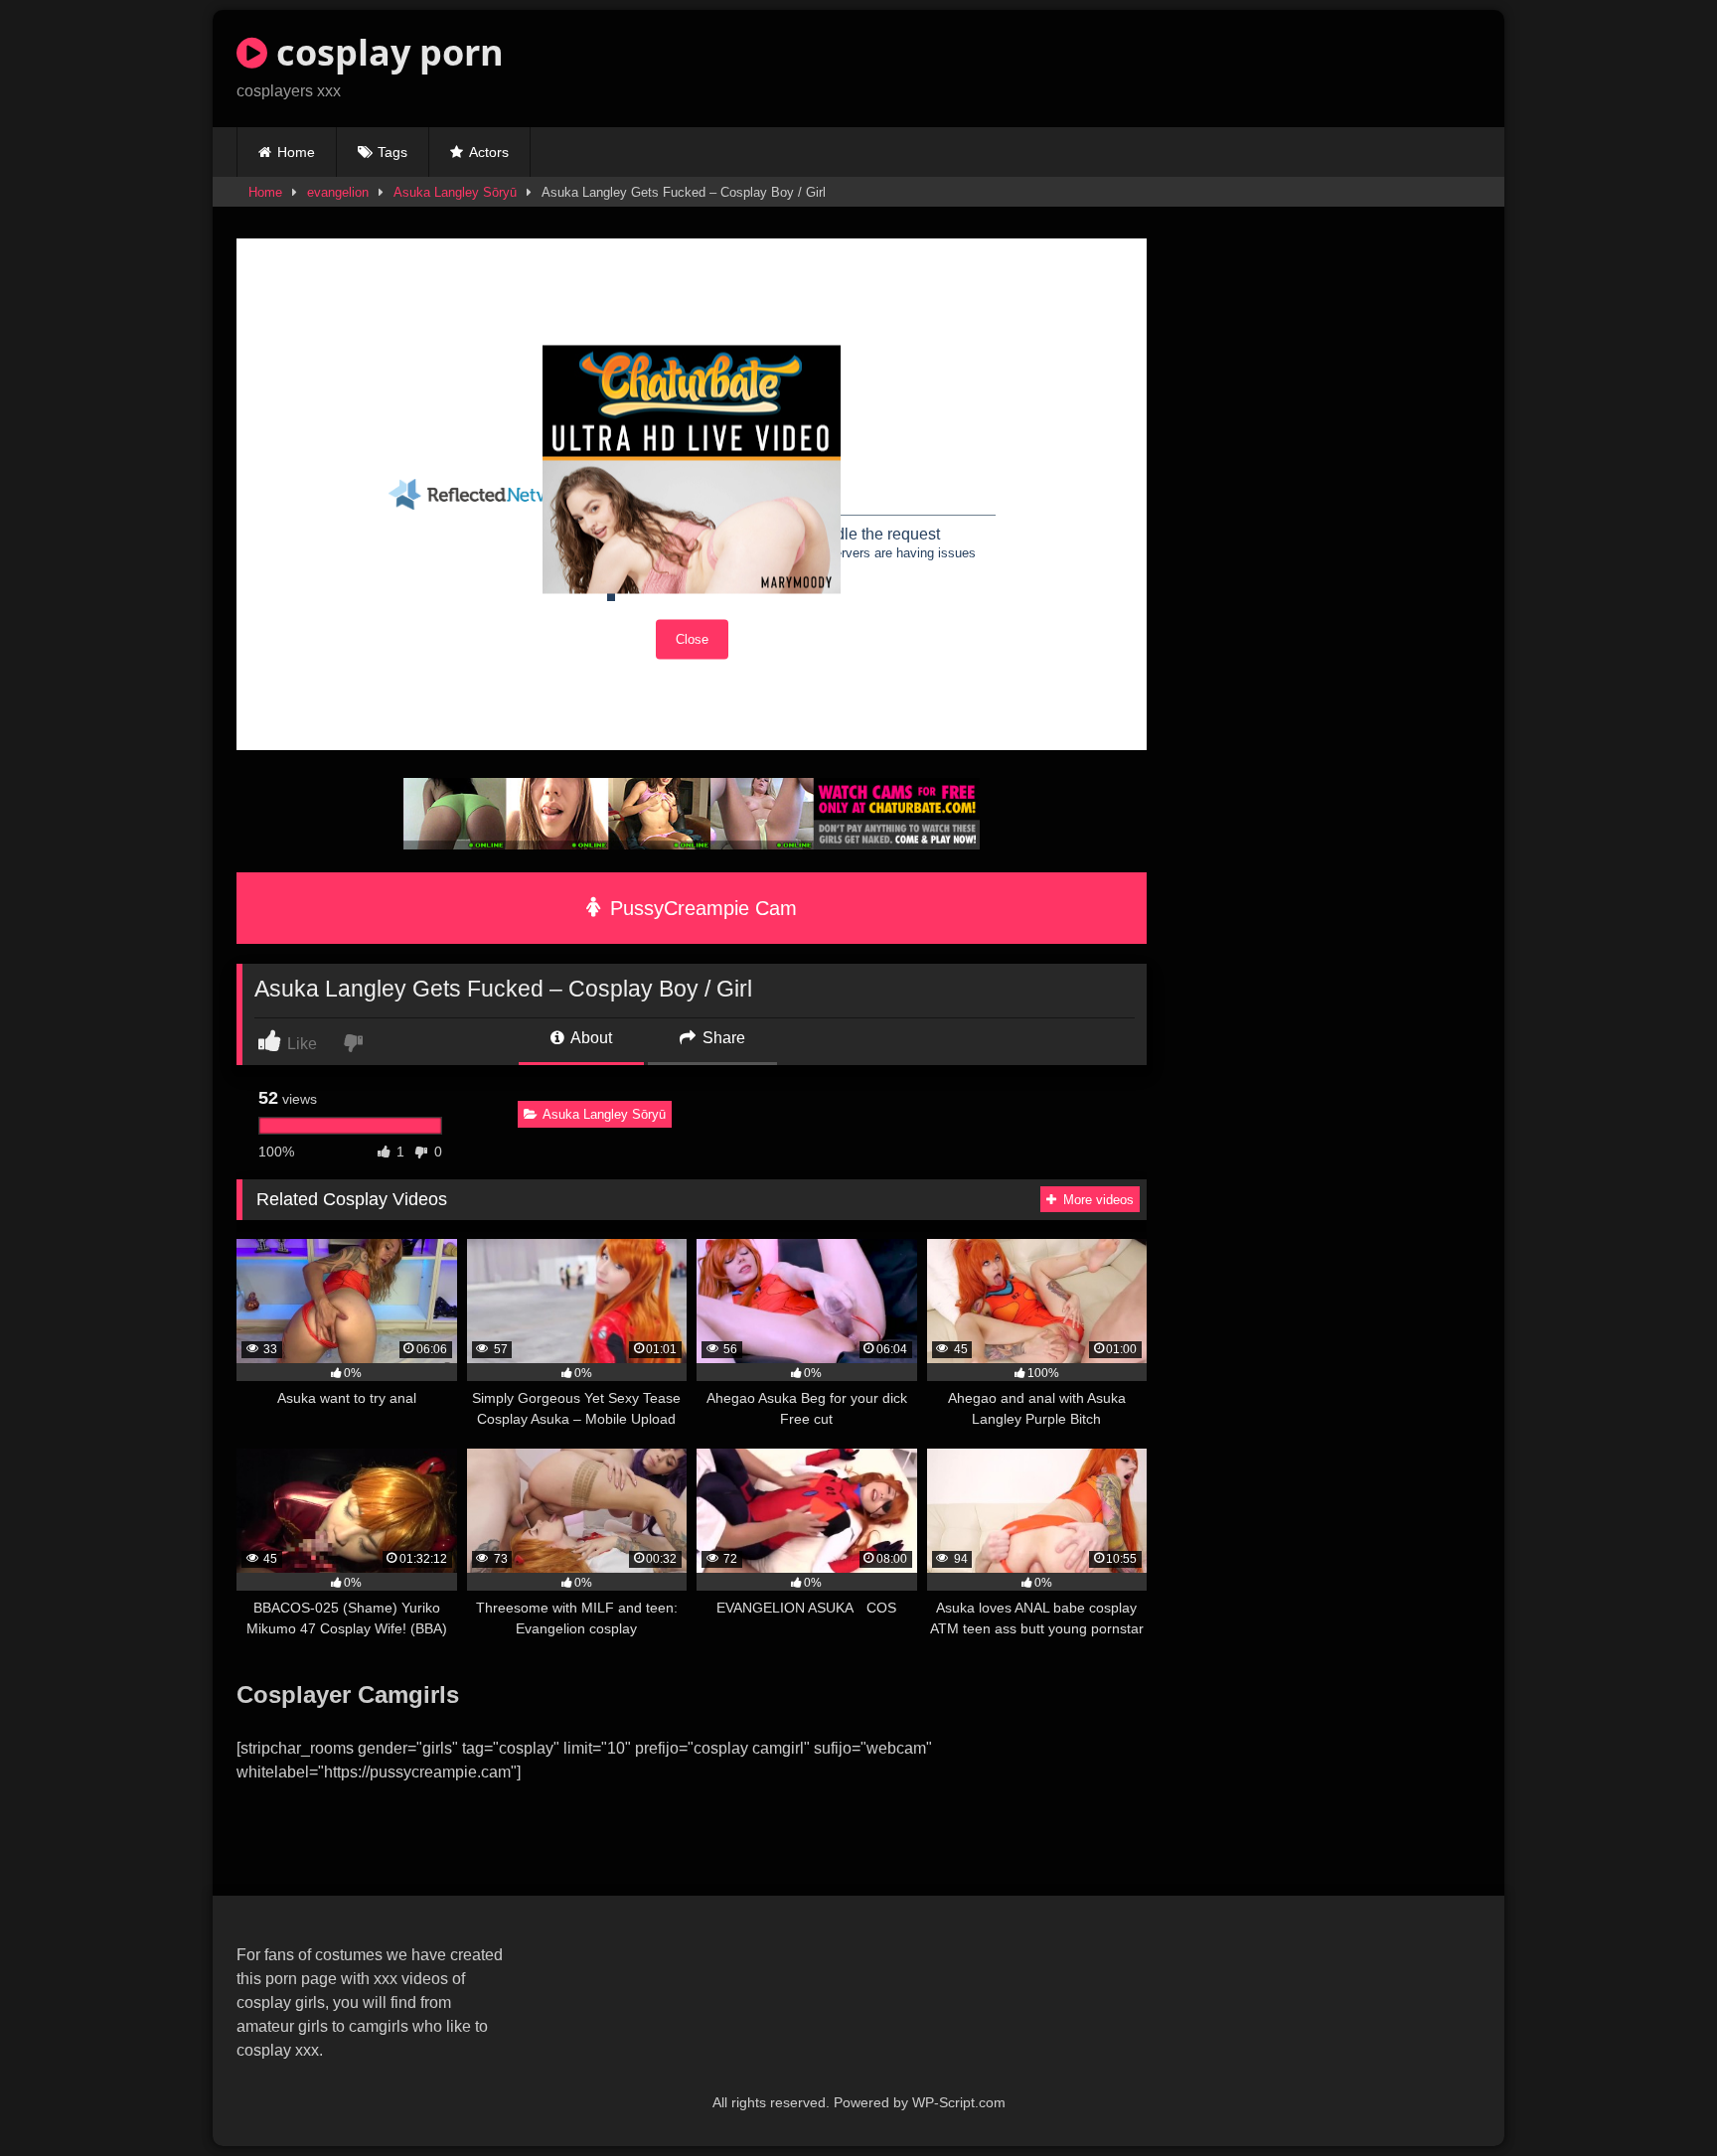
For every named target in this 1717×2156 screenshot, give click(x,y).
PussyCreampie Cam (701, 908)
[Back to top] (1655, 2097)
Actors (489, 152)
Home (296, 152)
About (590, 1038)
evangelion (338, 192)
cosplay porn (386, 52)
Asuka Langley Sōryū (455, 192)
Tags (392, 152)
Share (722, 1038)
